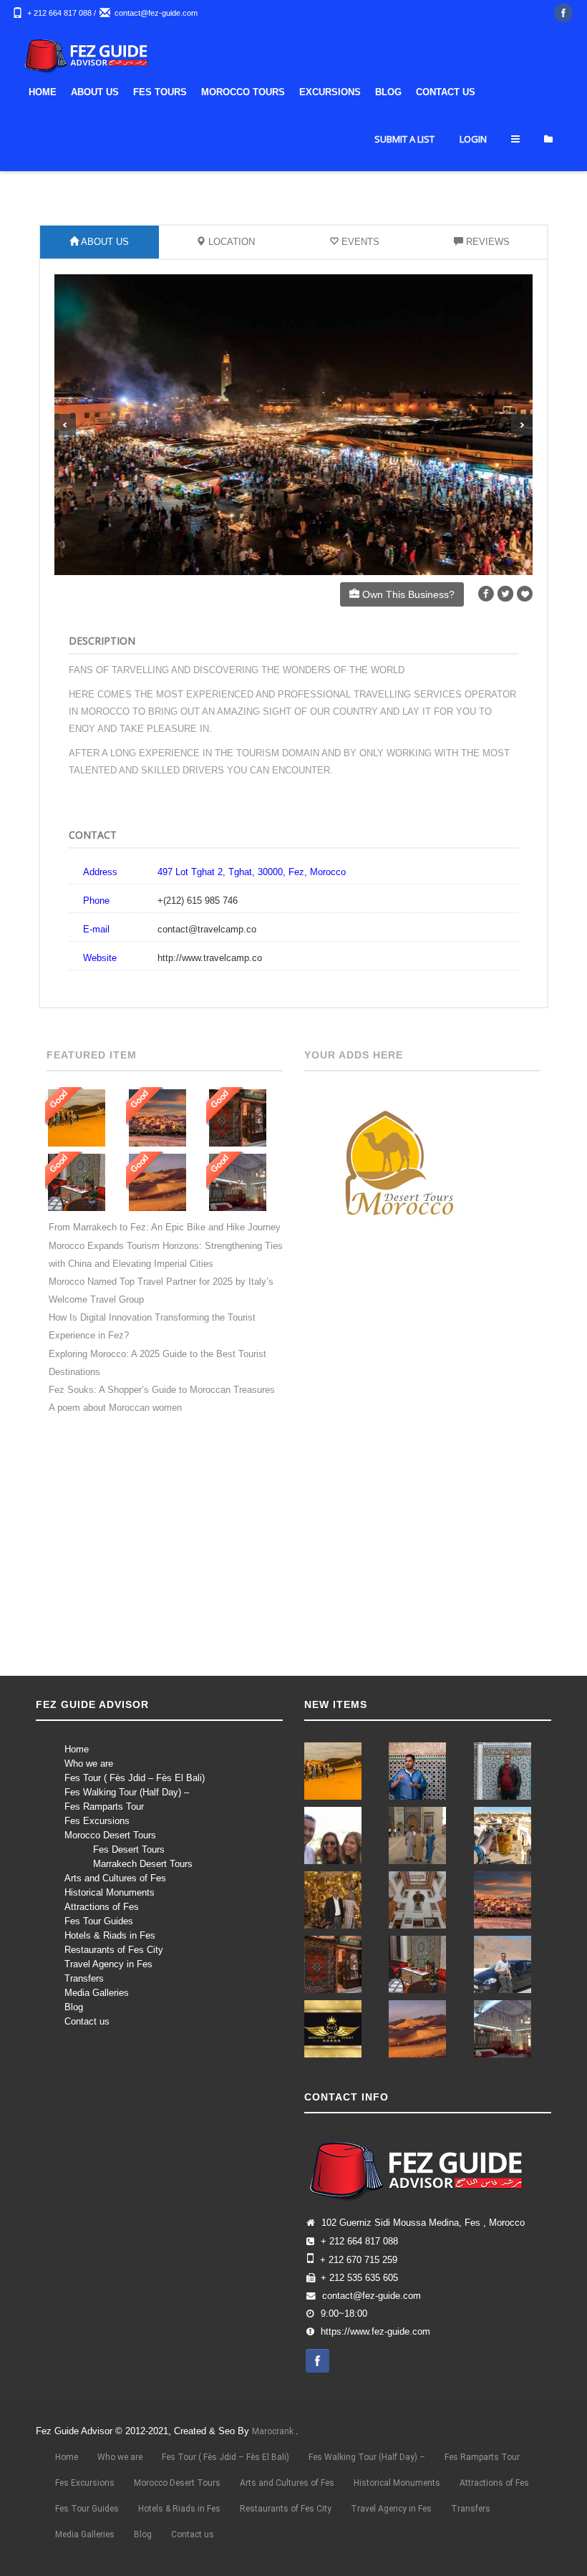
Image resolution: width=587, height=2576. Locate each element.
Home (43, 92)
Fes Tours (160, 92)
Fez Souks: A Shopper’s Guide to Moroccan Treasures (162, 1390)
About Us (104, 242)
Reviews (486, 242)
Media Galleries (97, 1993)
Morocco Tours (243, 92)
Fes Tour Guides (99, 1921)
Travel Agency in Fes (108, 1964)
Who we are (89, 1764)
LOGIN (473, 139)
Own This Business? (407, 594)
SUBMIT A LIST (404, 139)
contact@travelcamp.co (207, 929)
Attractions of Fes (102, 1907)
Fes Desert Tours (129, 1849)
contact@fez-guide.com (156, 13)
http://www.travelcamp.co (210, 958)
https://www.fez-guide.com (375, 2332)
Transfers (84, 1978)
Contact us (87, 2021)
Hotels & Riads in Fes (110, 1935)
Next (522, 425)
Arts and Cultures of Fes (115, 1878)
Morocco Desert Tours (110, 1835)
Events (359, 242)
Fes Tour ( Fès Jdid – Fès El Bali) (135, 1778)
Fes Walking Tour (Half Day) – (127, 1792)
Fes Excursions (97, 1821)
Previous (65, 425)
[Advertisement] (293, 1557)
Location (230, 242)
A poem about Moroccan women (115, 1408)
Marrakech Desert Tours (143, 1864)
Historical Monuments (110, 1892)
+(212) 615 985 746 (198, 901)
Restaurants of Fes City (114, 1950)
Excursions (330, 92)
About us (95, 92)
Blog (388, 92)
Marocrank (274, 2431)
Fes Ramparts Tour (104, 1806)
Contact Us (446, 92)
